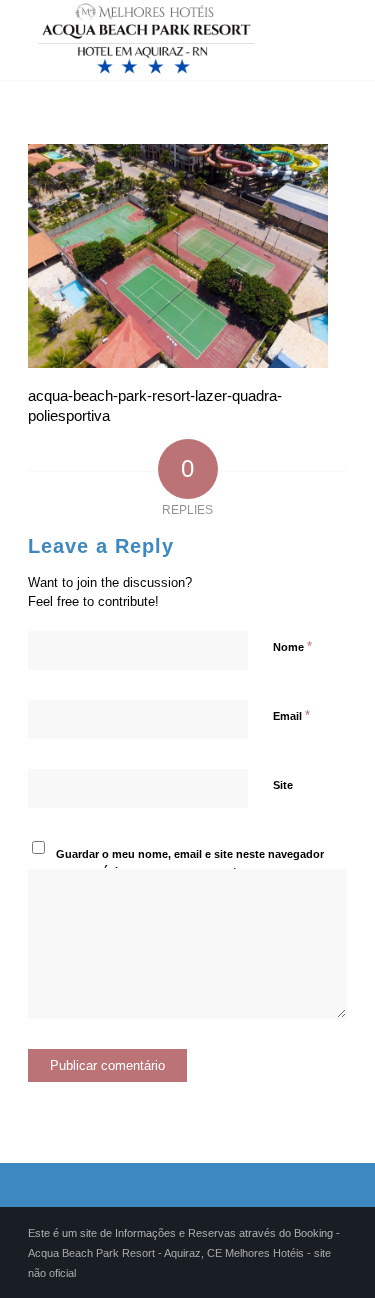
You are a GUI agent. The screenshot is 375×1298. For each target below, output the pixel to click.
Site (283, 785)
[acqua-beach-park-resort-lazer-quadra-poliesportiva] (178, 362)
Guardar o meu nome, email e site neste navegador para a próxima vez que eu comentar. (190, 862)
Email (291, 715)
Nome (292, 646)
